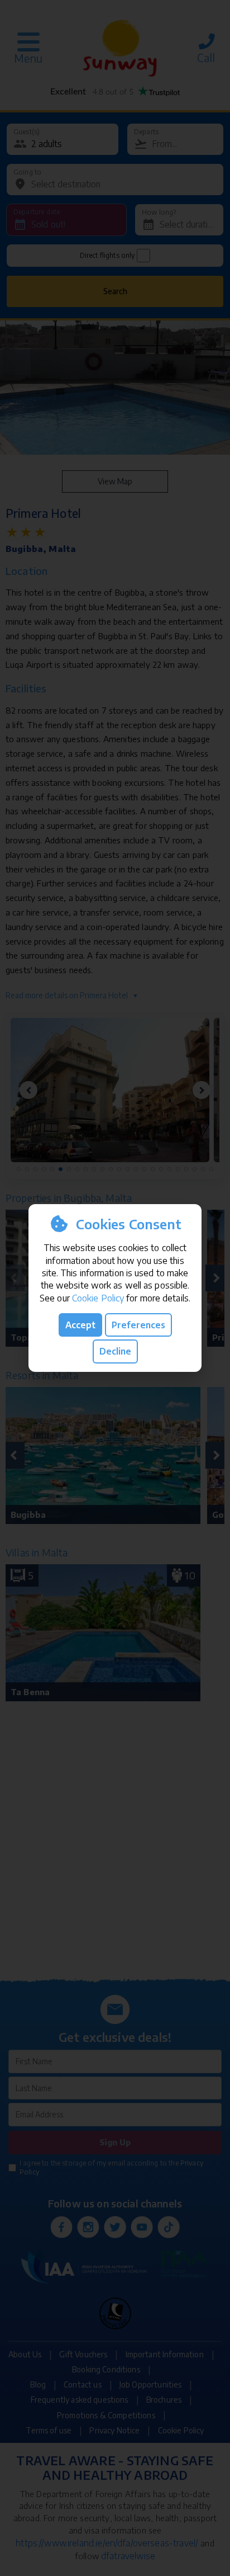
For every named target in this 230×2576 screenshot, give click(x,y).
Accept (80, 1325)
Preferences (138, 1325)
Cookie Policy (98, 1298)
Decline (115, 1351)
